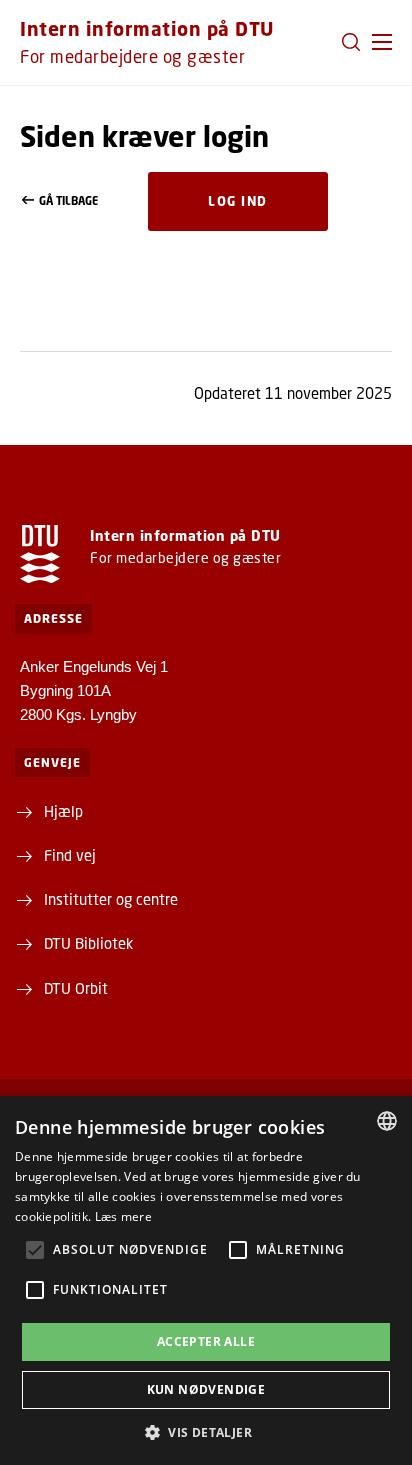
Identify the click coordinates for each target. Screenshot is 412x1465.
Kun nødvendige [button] (206, 1389)
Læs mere (123, 1216)
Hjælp (63, 811)
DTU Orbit (76, 988)
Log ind (238, 201)
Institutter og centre (111, 899)
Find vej (70, 855)
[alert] (206, 1280)
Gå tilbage (68, 201)
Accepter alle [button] (206, 1341)
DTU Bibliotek (88, 943)
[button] (382, 42)
